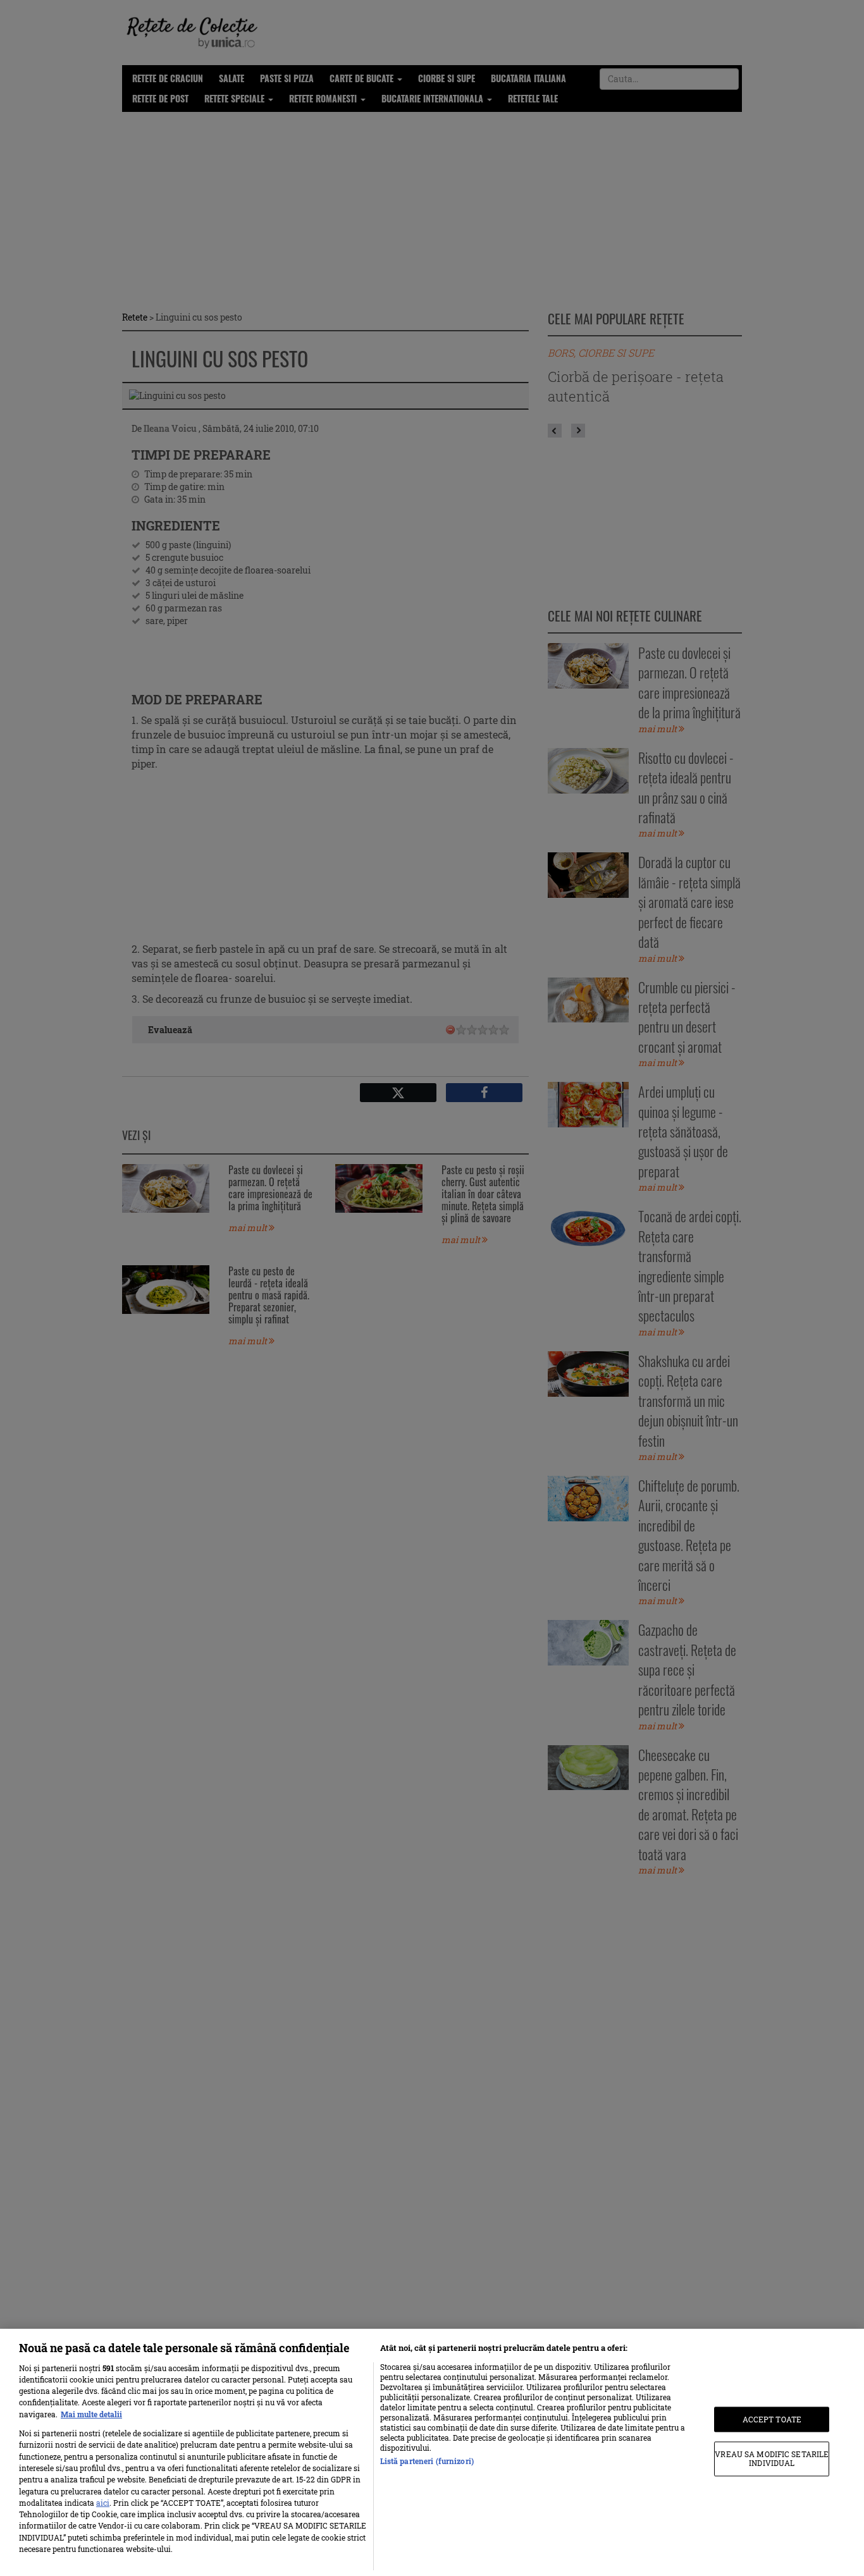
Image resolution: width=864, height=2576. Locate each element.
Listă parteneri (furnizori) (427, 2461)
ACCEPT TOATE (772, 2419)
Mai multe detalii (91, 2414)
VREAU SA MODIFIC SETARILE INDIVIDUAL (772, 2459)
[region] (432, 2452)
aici (103, 2503)
